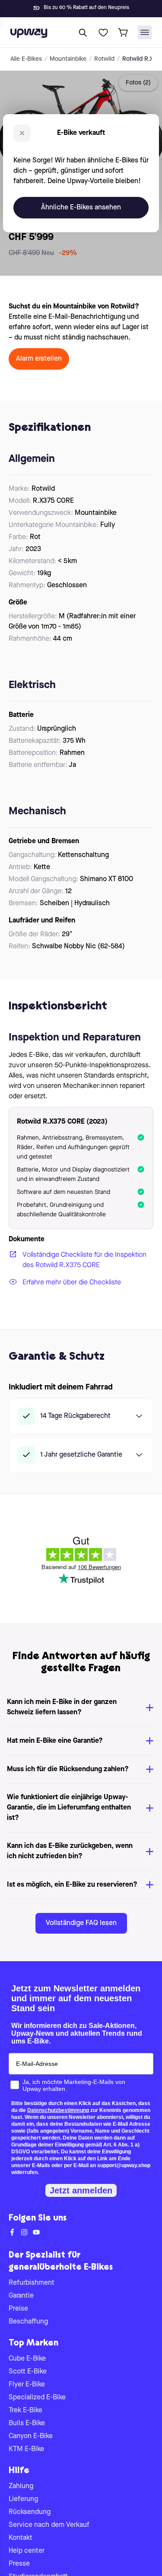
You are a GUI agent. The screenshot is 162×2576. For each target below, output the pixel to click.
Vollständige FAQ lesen (81, 1923)
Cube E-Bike (27, 2359)
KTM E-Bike (26, 2449)
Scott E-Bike (28, 2372)
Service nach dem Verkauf (49, 2525)
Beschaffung (28, 2322)
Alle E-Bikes (26, 59)
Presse (19, 2564)
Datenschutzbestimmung (58, 2110)
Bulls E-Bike (27, 2423)
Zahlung (21, 2486)
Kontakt (21, 2538)
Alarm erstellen (39, 359)
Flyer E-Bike (27, 2385)
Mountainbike (68, 59)
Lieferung (23, 2499)
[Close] (88, 6)
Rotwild (104, 59)
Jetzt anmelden (81, 2190)
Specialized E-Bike (37, 2398)
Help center (27, 2551)
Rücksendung (30, 2512)
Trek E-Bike (25, 2411)
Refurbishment (32, 2283)
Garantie (21, 2296)
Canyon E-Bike (31, 2436)
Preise (18, 2309)
